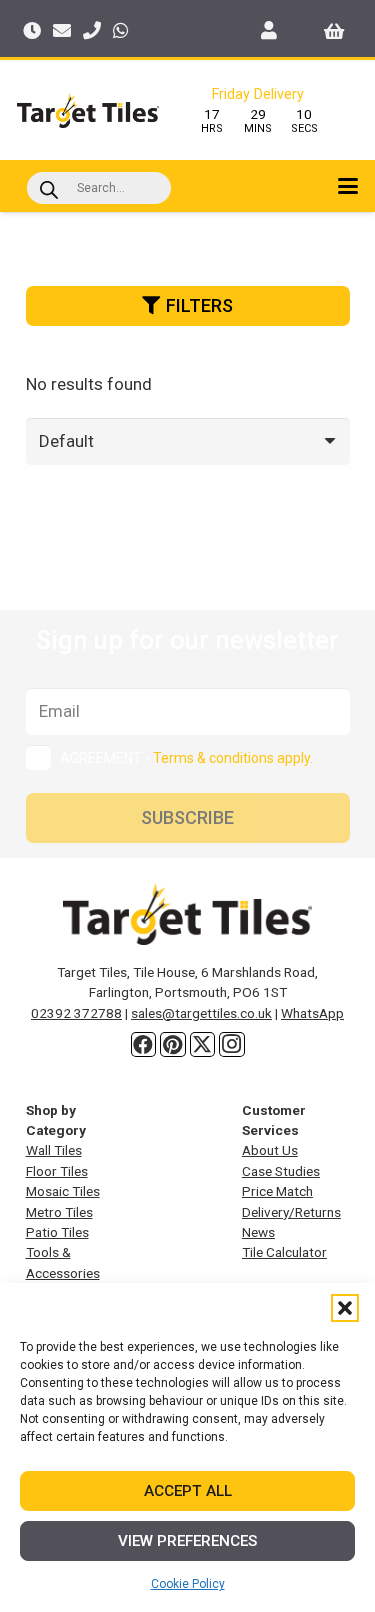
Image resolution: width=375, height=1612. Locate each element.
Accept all (188, 1491)
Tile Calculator (284, 1252)
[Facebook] (144, 1045)
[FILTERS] (188, 333)
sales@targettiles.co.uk (201, 1013)
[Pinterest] (173, 1045)
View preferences (187, 1541)
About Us (270, 1150)
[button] (345, 1308)
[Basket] (334, 30)
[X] (203, 1045)
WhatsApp (312, 1013)
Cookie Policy (188, 1584)
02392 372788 (76, 1013)
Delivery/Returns (291, 1212)
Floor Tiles (57, 1171)
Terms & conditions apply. (233, 758)
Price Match (277, 1191)
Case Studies (281, 1171)
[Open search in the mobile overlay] (99, 188)
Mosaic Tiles (63, 1191)
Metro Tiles (59, 1212)
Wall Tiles (54, 1150)
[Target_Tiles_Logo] (88, 110)
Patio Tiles (57, 1232)
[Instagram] (232, 1045)
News (258, 1232)
